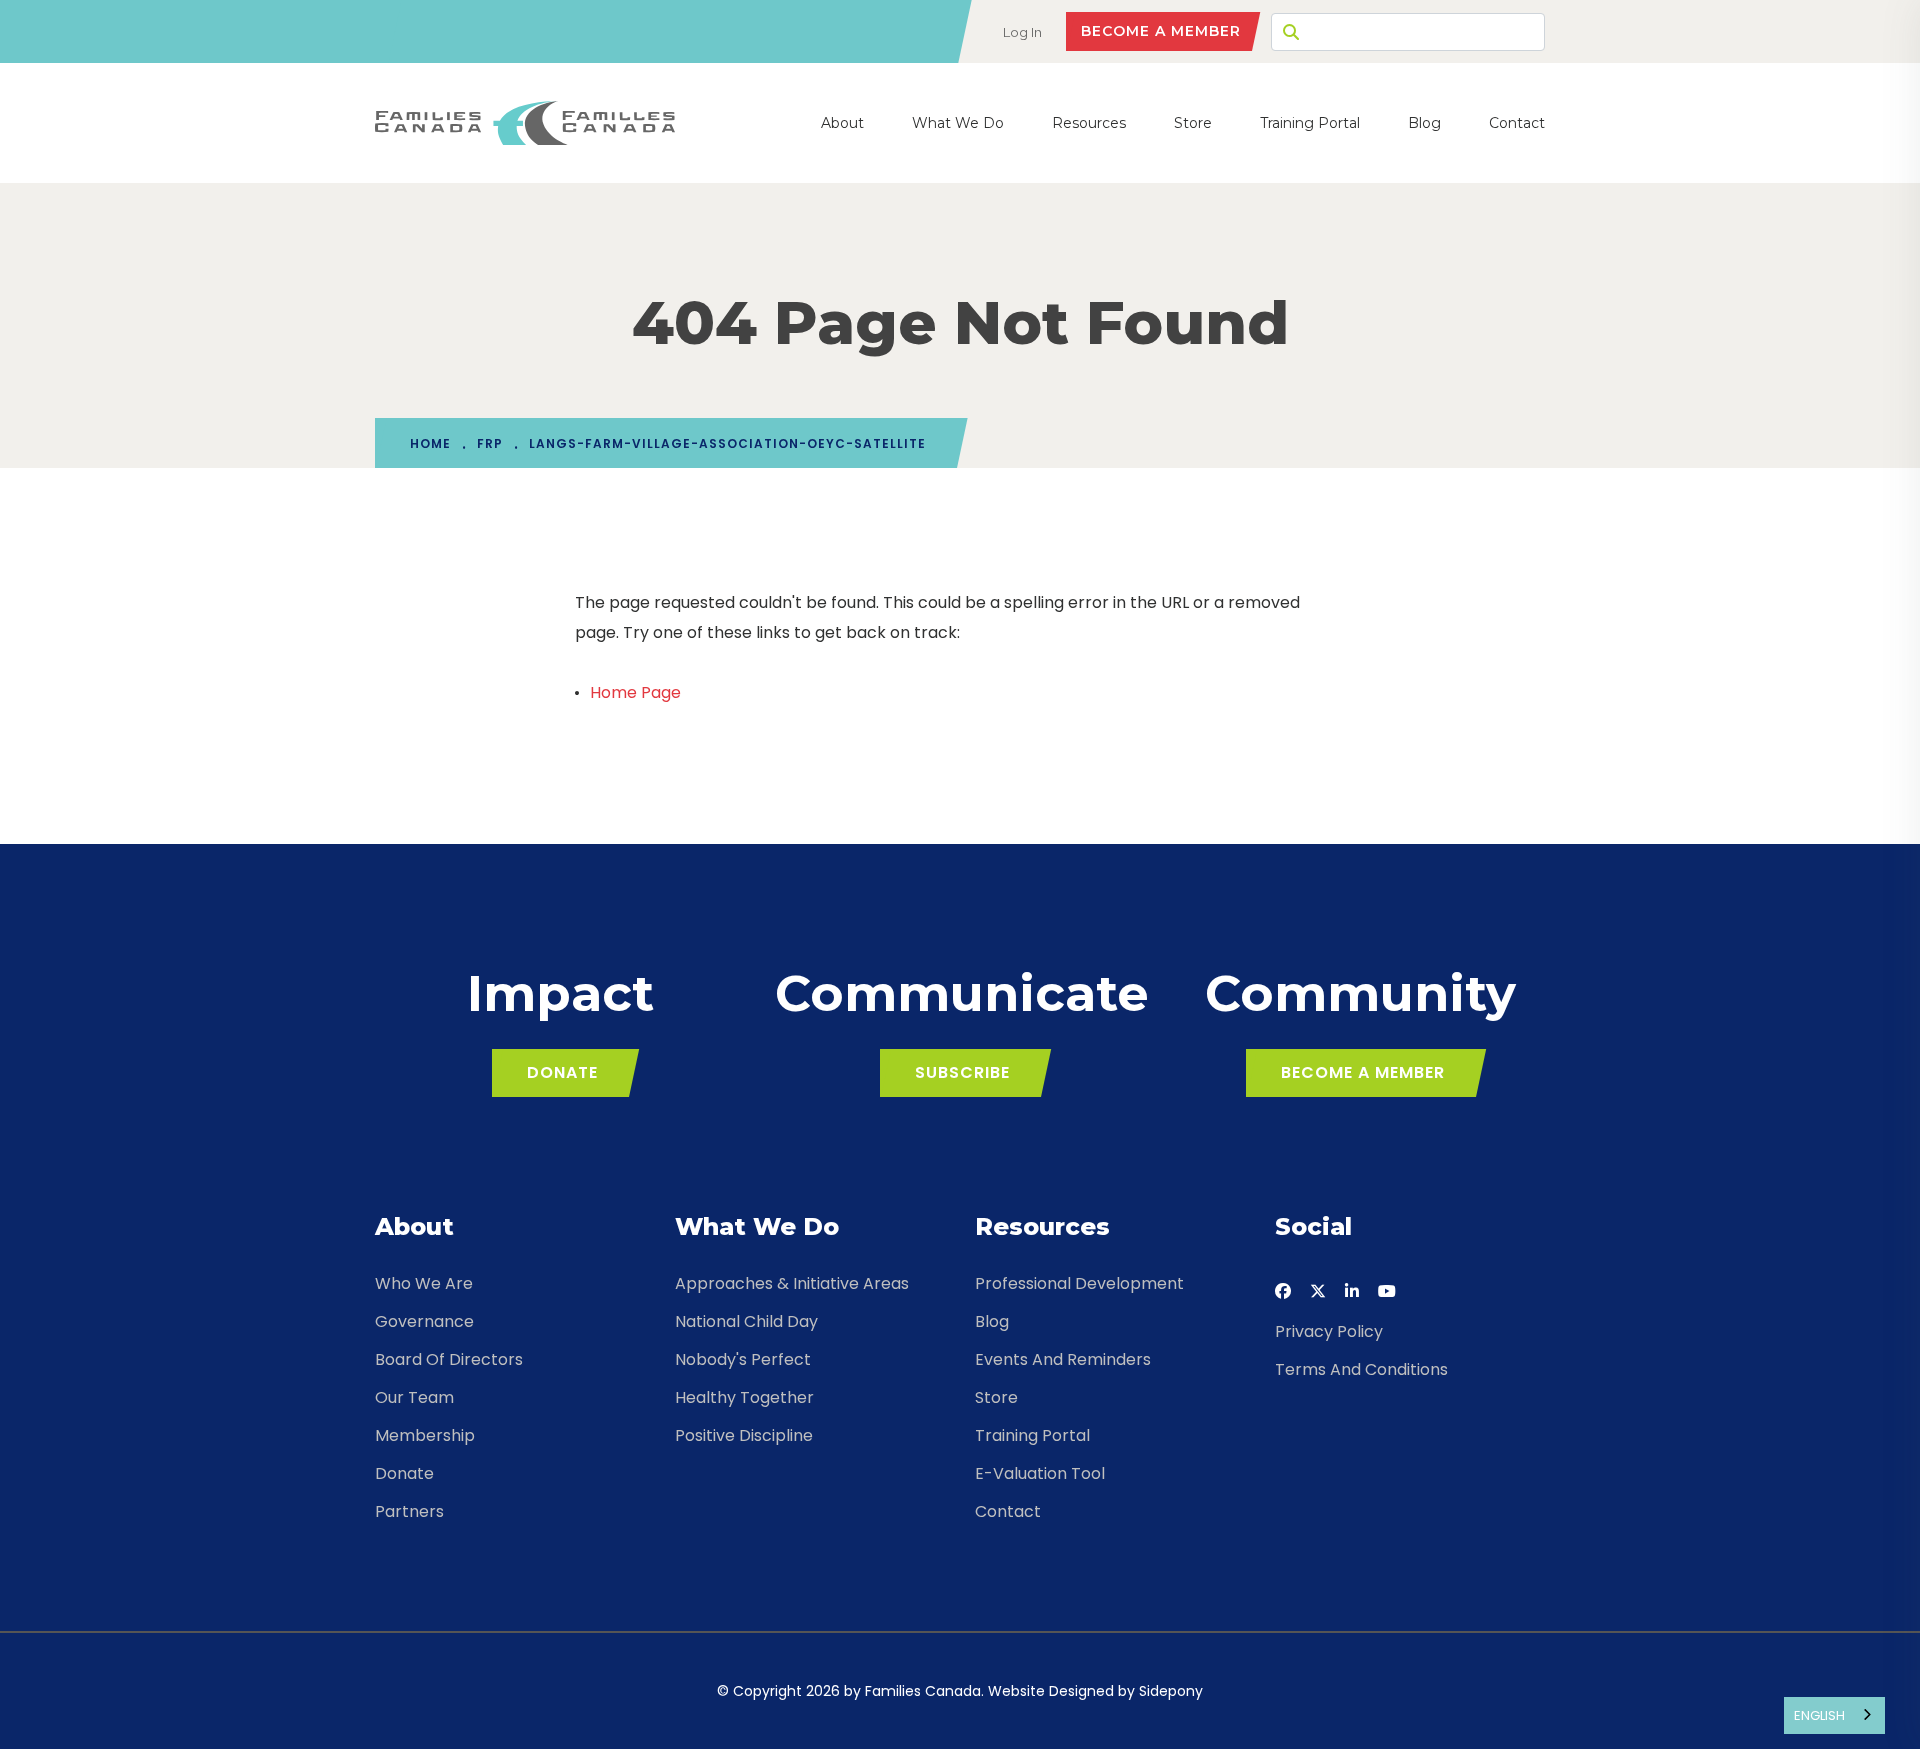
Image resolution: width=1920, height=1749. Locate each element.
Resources (1089, 123)
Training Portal (1310, 123)
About (842, 123)
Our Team (414, 1397)
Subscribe (962, 1072)
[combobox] (1834, 1715)
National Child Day (746, 1321)
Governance (424, 1321)
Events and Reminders (1063, 1359)
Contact (1517, 123)
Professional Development (1079, 1283)
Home (430, 443)
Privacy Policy (1329, 1331)
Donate (562, 1072)
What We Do (958, 123)
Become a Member (1161, 31)
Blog (1424, 123)
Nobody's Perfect (743, 1359)
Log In (1022, 32)
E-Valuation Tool (1040, 1473)
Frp (490, 443)
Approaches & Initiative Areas (792, 1283)
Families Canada (923, 1691)
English (1819, 1715)
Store (1193, 123)
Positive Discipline (744, 1435)
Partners (409, 1511)
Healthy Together (744, 1397)
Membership (425, 1435)
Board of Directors (449, 1359)
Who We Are (424, 1283)
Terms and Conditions (1361, 1369)
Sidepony (1171, 1691)
